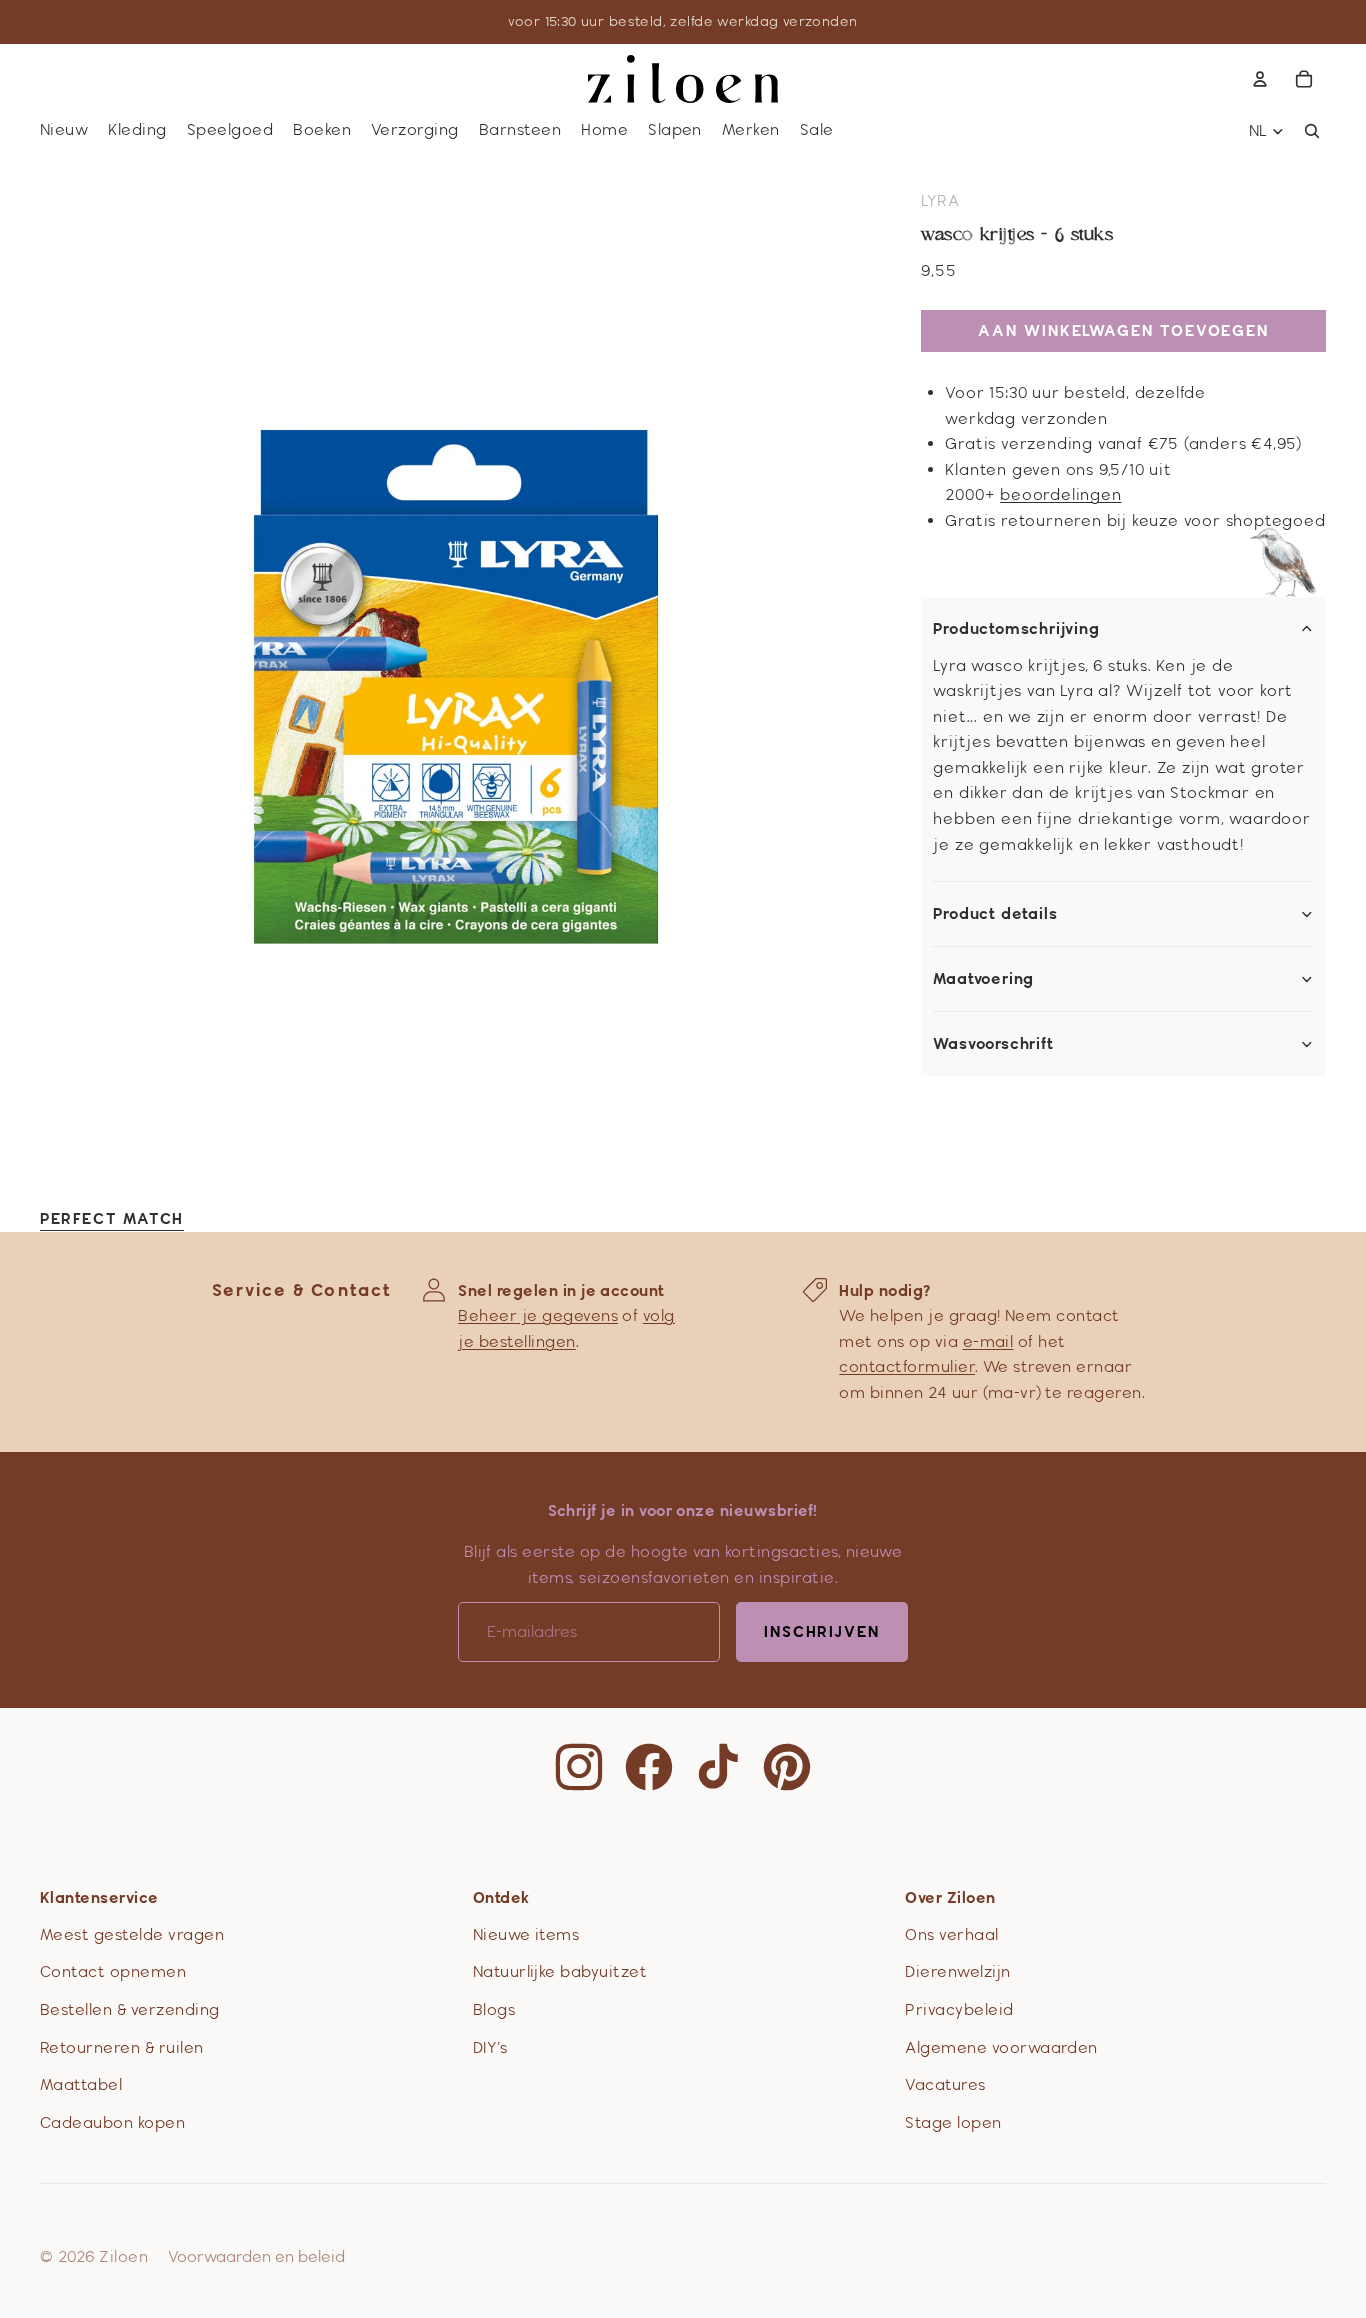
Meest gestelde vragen (132, 1934)
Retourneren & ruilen (122, 2047)
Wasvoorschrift (993, 1044)
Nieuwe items (526, 1934)
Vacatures (945, 2084)
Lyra (940, 200)
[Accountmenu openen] (1260, 79)
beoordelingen (1060, 494)
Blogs (494, 2009)
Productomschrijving (1016, 629)
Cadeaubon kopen (112, 2122)
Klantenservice (99, 1897)
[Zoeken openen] (1312, 131)
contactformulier (907, 1366)
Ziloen (123, 2256)
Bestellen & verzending (130, 2009)
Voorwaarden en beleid (256, 2256)
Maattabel (81, 2084)
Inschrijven (822, 1631)
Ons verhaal (951, 1934)
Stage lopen (953, 2122)
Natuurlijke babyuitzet (560, 1971)
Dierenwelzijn (957, 1971)
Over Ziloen (950, 1897)
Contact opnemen (113, 1971)
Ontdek (501, 1897)
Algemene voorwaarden (1001, 2047)
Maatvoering (983, 979)
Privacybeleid (959, 2009)
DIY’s (490, 2047)
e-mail (988, 1341)
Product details (995, 914)
